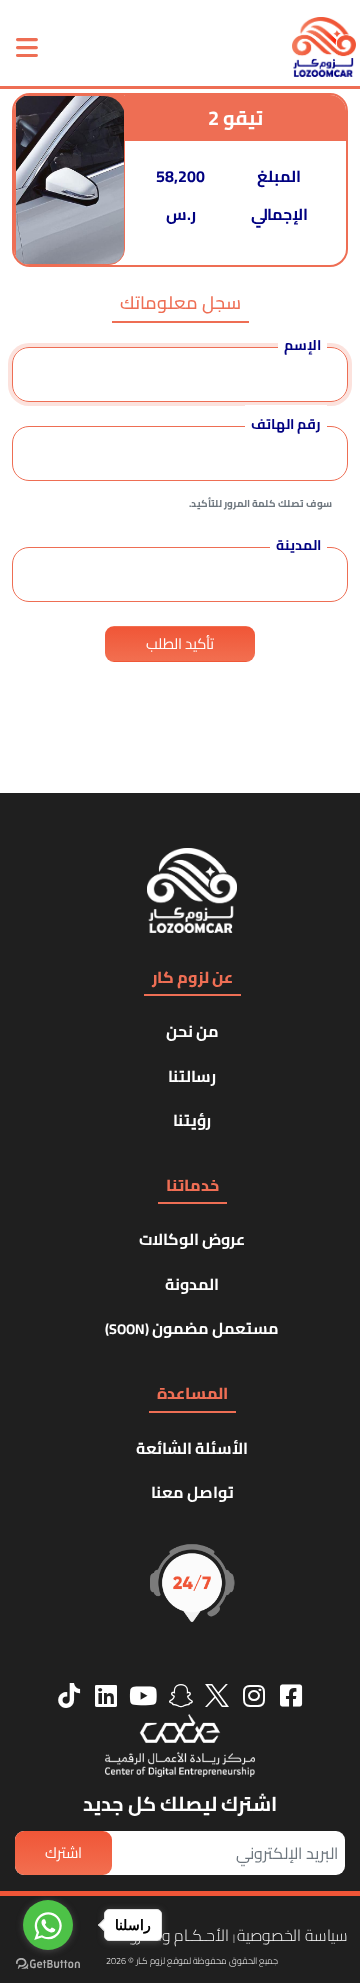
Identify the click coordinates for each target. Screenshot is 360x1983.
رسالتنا (192, 1076)
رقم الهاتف (286, 424)
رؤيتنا (192, 1120)
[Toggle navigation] (27, 47)
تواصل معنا (192, 1492)
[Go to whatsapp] (48, 1925)
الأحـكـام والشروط (173, 1935)
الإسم (302, 345)
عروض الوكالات (192, 1239)
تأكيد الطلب (180, 643)
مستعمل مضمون (192, 1328)
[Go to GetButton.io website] (48, 1963)
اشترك (63, 1852)
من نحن (192, 1031)
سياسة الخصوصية (292, 1935)
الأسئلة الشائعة (192, 1448)
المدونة (192, 1284)
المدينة (298, 545)
